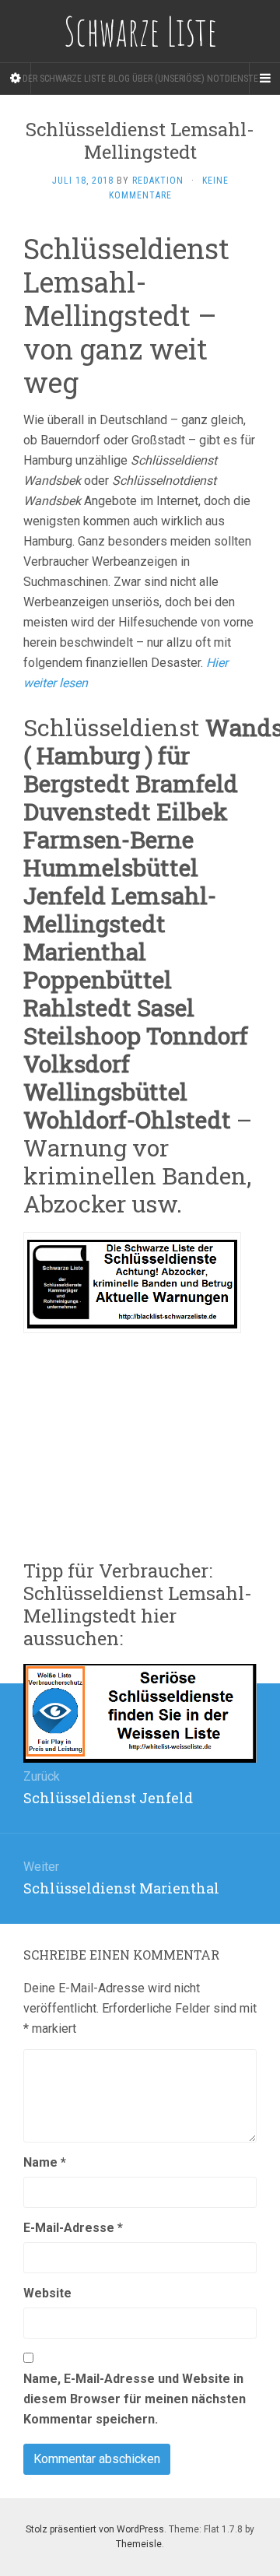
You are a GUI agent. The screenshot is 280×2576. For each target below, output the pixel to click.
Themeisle (139, 2544)
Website (47, 2293)
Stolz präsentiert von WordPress (95, 2529)
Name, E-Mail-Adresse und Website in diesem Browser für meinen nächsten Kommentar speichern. (135, 2399)
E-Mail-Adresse (73, 2228)
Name (45, 2162)
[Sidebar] (16, 79)
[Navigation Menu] (264, 79)
